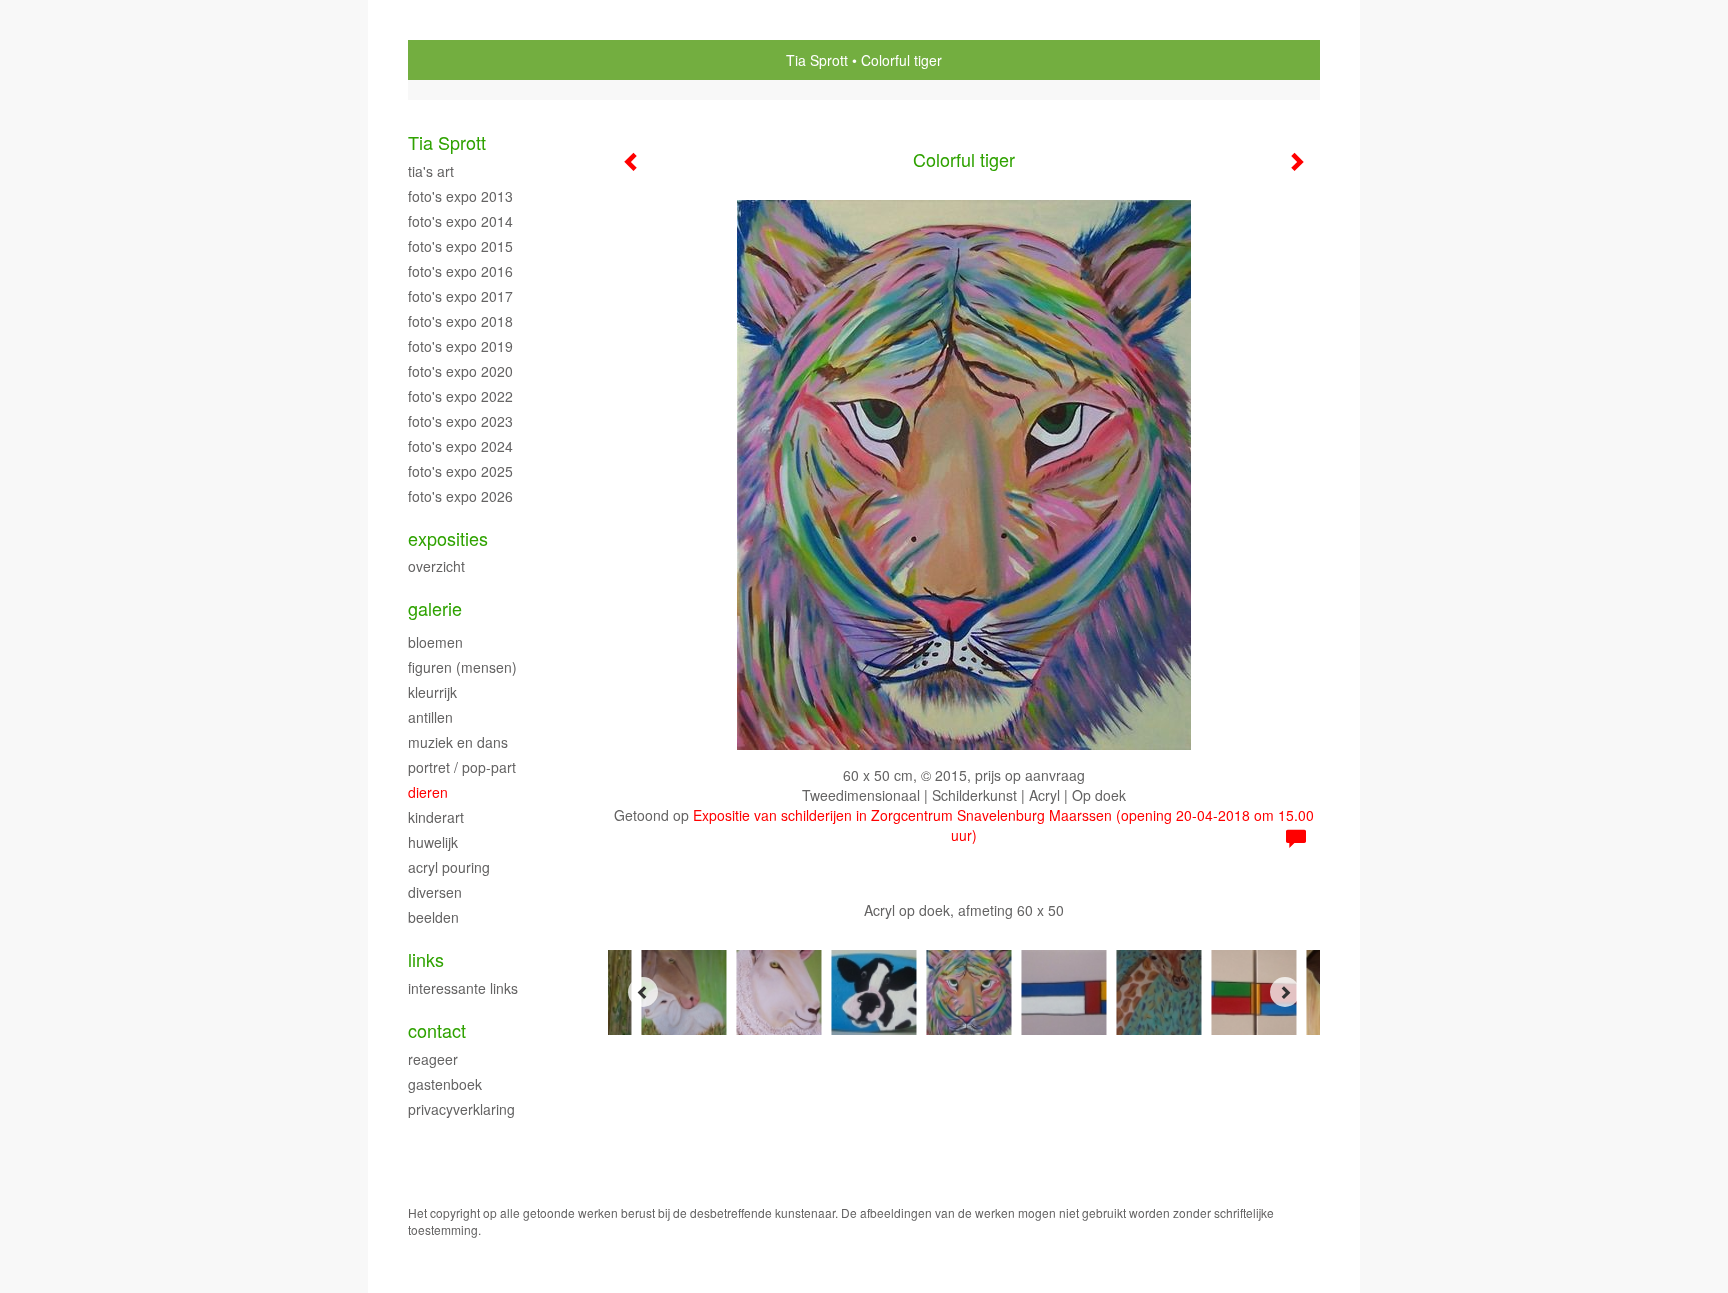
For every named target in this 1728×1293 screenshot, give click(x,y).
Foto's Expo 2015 (460, 246)
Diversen (435, 892)
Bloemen (435, 642)
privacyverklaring (461, 1109)
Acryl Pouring (449, 867)
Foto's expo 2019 (460, 346)
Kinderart (436, 817)
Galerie (435, 608)
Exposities (448, 538)
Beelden (433, 917)
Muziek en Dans (458, 742)
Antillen (430, 717)
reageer (433, 1059)
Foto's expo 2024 (460, 446)
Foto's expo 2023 (460, 421)
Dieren (428, 792)
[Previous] (643, 992)
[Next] (1285, 992)
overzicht (436, 566)
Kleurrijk (432, 692)
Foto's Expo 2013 (460, 196)
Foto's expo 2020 (460, 371)
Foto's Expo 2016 (460, 271)
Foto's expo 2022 (460, 396)
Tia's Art (431, 171)
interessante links (463, 988)
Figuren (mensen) (462, 667)
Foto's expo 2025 (460, 471)
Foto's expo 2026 (460, 496)
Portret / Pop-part (462, 767)
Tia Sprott (817, 60)
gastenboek (445, 1084)
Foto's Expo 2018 (460, 321)
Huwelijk (433, 842)
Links (426, 959)
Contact (437, 1030)
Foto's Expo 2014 (460, 221)
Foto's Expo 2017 (460, 296)
